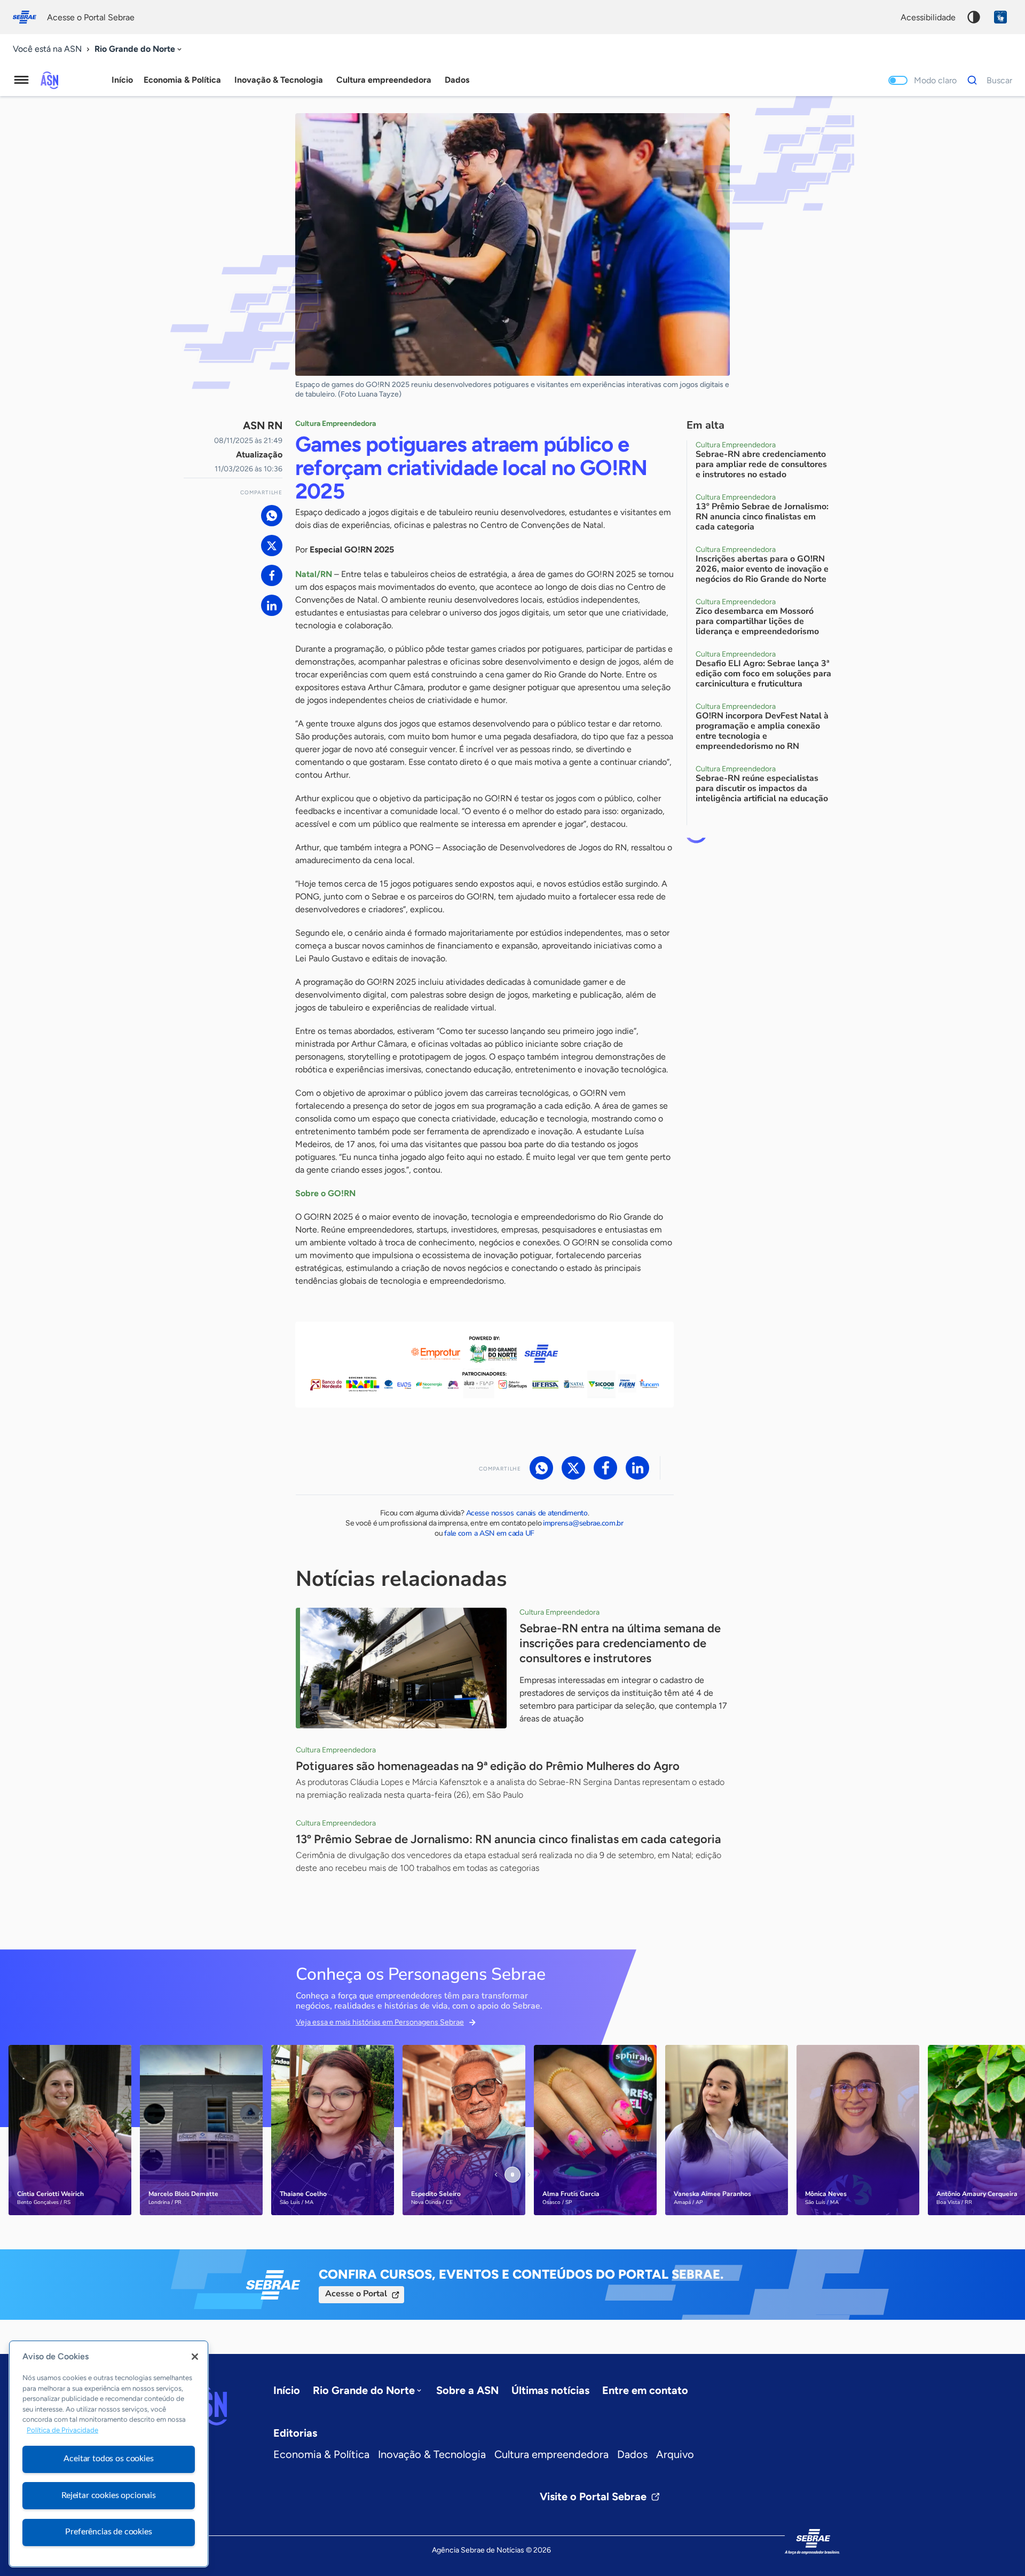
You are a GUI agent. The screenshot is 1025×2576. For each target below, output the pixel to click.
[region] (109, 2454)
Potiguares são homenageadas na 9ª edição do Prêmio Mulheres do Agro (488, 1766)
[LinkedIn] (272, 605)
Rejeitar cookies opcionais (109, 2495)
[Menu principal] (21, 80)
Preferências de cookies (108, 2532)
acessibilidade (928, 17)
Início (122, 80)
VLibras (1000, 17)
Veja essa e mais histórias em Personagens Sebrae (380, 2022)
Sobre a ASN (467, 2390)
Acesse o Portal (356, 2294)
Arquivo (675, 2454)
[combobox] (139, 49)
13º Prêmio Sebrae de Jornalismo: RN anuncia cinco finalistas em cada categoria (508, 1839)
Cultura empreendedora (551, 2454)
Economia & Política (321, 2454)
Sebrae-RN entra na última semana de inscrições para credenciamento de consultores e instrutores (620, 1643)
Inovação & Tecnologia (432, 2454)
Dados (632, 2454)
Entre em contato (645, 2390)
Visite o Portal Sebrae (593, 2496)
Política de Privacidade (62, 2431)
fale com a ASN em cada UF (489, 1533)
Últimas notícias (550, 2390)
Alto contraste (974, 17)
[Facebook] (272, 575)
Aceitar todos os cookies (108, 2459)
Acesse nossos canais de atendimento (527, 1513)
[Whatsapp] (272, 516)
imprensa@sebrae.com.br (583, 1523)
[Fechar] (195, 2357)
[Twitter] (272, 546)
